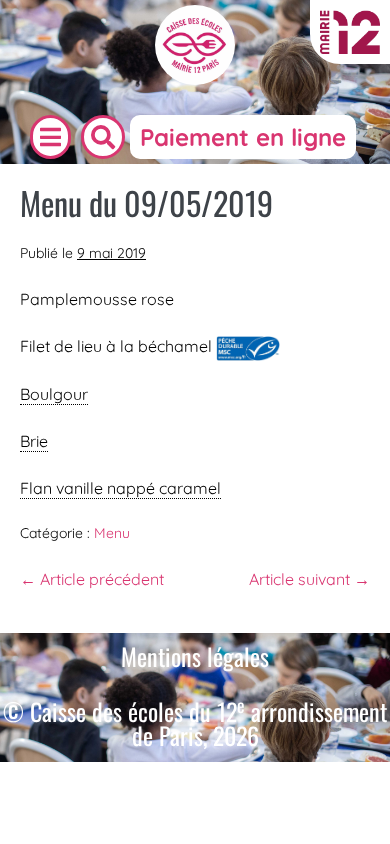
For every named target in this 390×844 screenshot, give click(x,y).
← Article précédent (92, 579)
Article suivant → (309, 579)
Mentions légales (195, 656)
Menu (112, 533)
